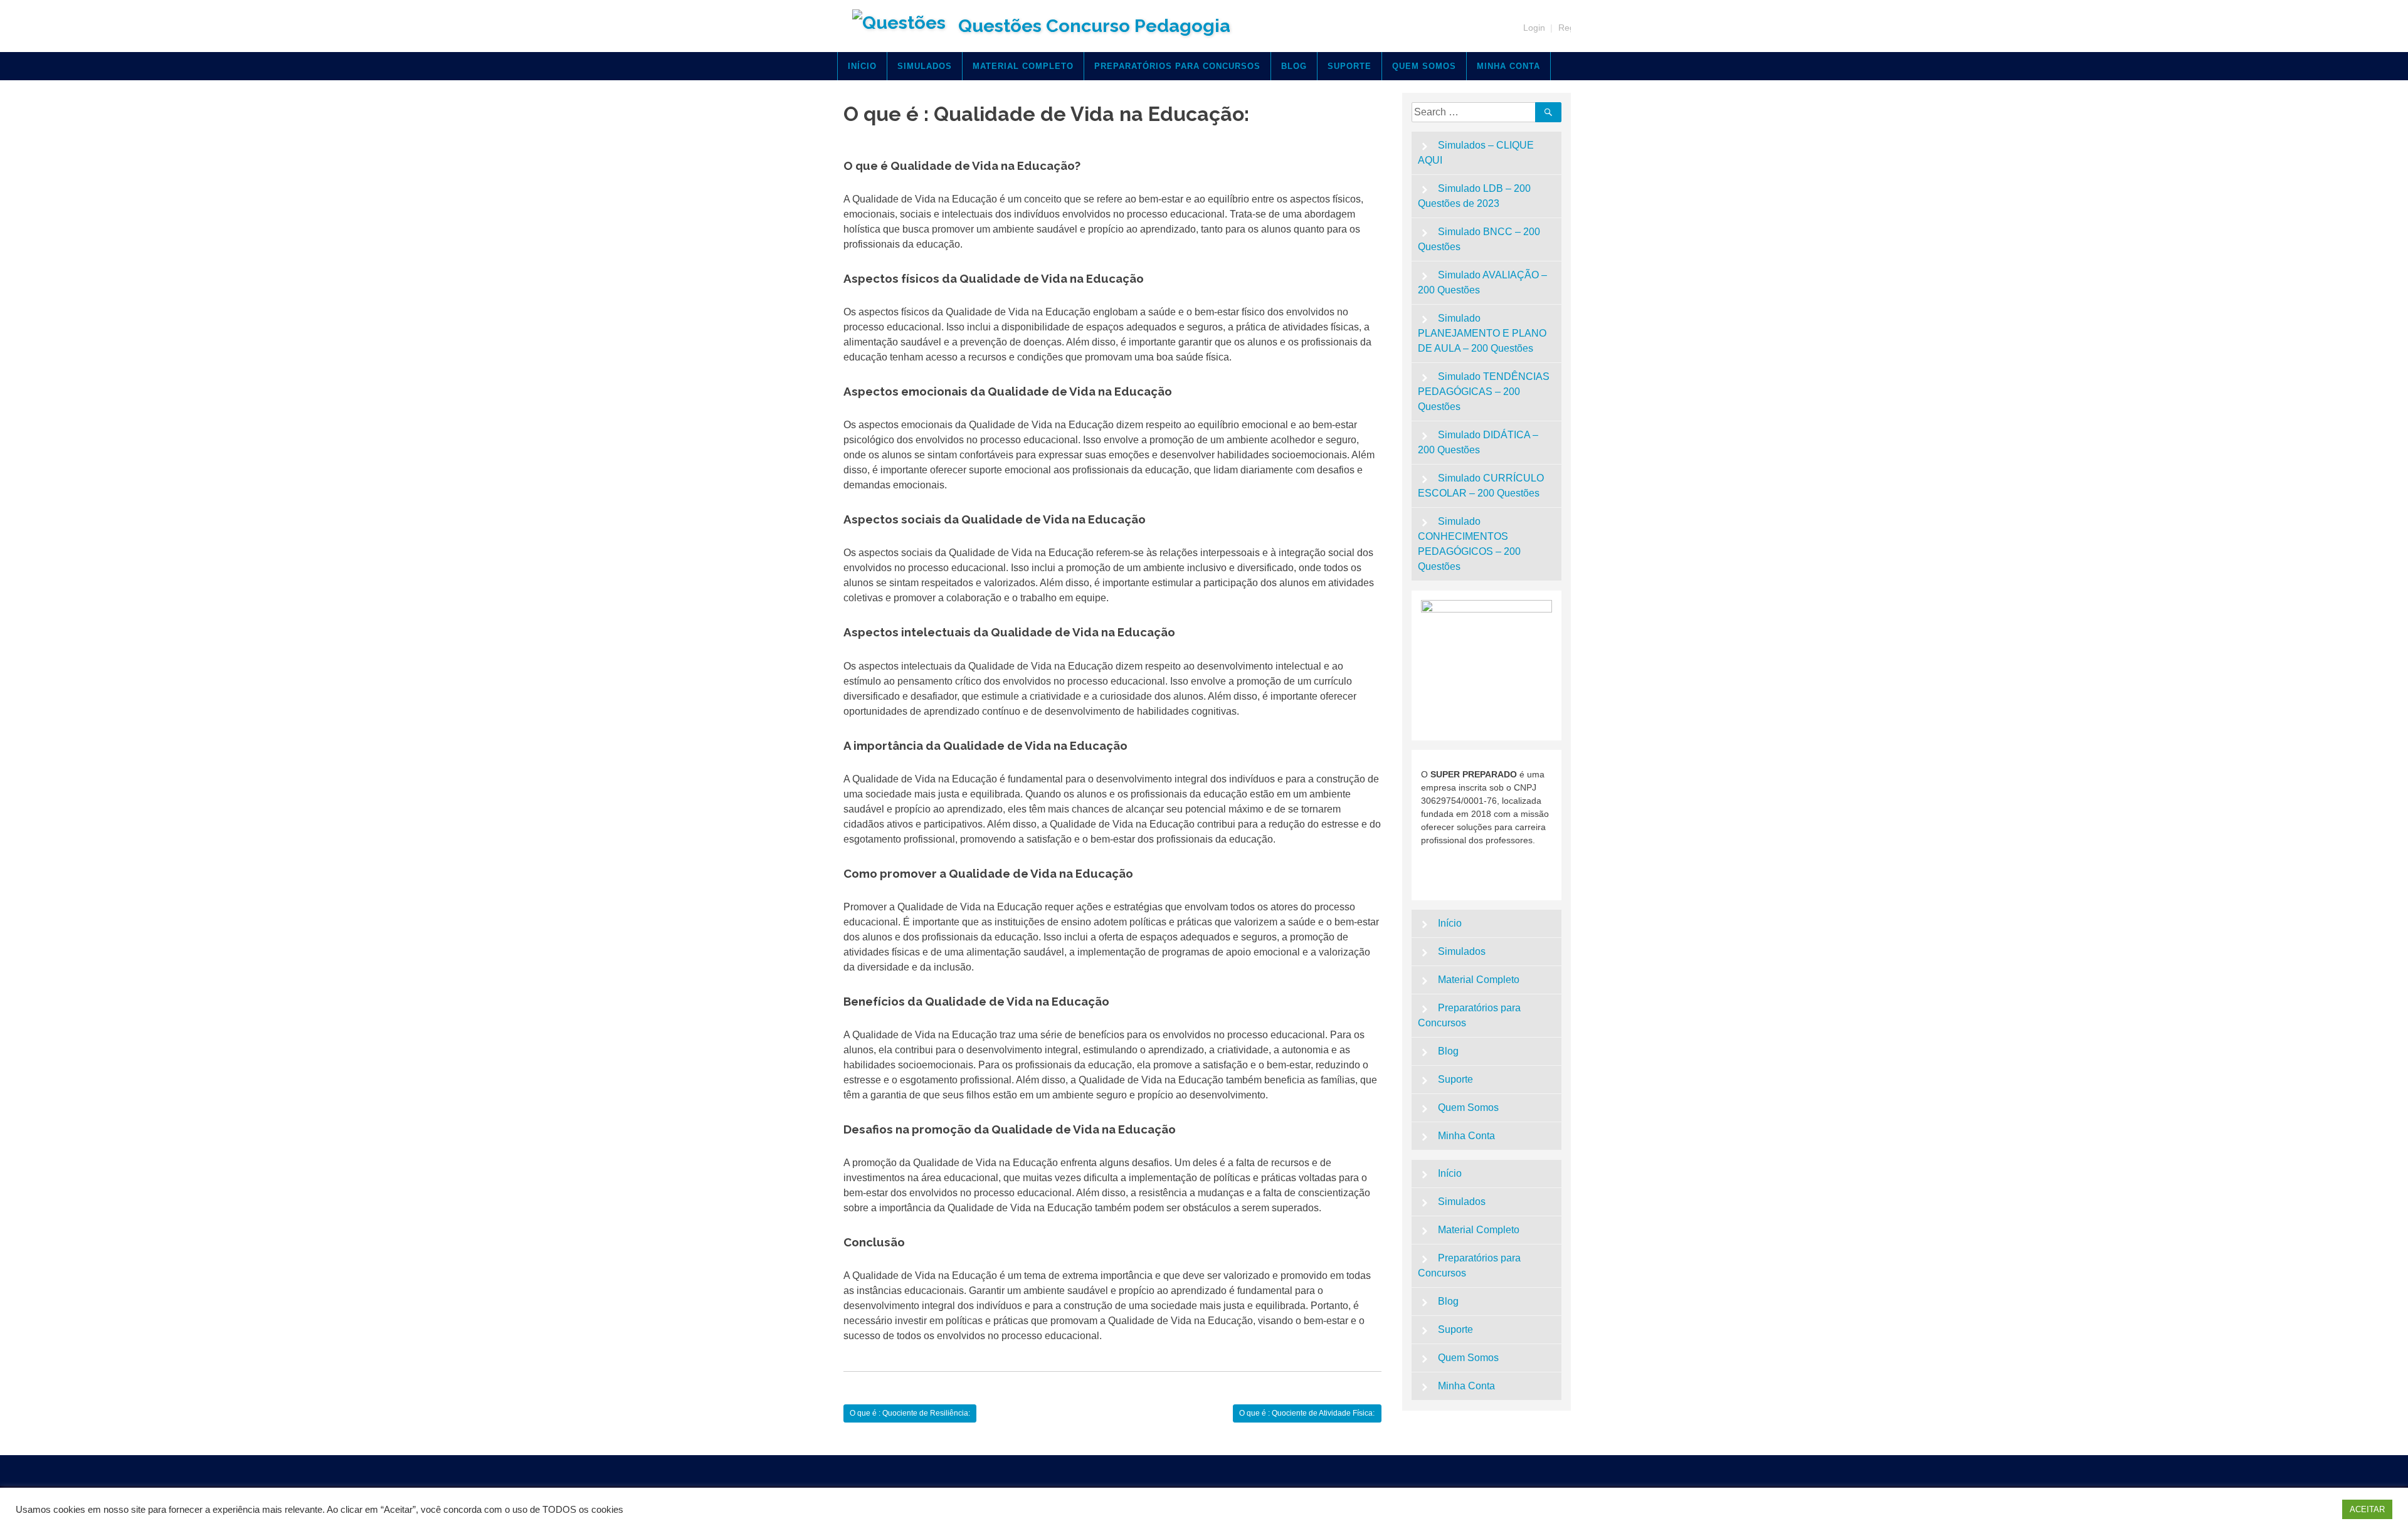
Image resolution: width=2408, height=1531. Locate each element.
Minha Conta (1508, 66)
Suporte (1349, 66)
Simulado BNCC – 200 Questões (1479, 239)
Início (862, 66)
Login (1534, 28)
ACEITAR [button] (2367, 1509)
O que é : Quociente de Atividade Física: (1307, 1413)
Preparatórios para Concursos (1177, 66)
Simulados (925, 66)
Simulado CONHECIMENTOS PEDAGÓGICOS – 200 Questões (1469, 544)
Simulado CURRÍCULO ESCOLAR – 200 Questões (1481, 486)
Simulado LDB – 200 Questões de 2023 (1475, 196)
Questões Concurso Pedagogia (1094, 26)
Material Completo (1023, 66)
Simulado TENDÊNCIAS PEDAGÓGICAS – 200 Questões (1484, 392)
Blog (1294, 66)
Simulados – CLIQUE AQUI (1476, 153)
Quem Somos (1424, 66)
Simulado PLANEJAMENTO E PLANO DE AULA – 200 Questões (1482, 333)
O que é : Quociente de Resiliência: (910, 1413)
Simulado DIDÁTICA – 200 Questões (1478, 442)
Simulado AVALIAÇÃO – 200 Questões (1483, 282)
